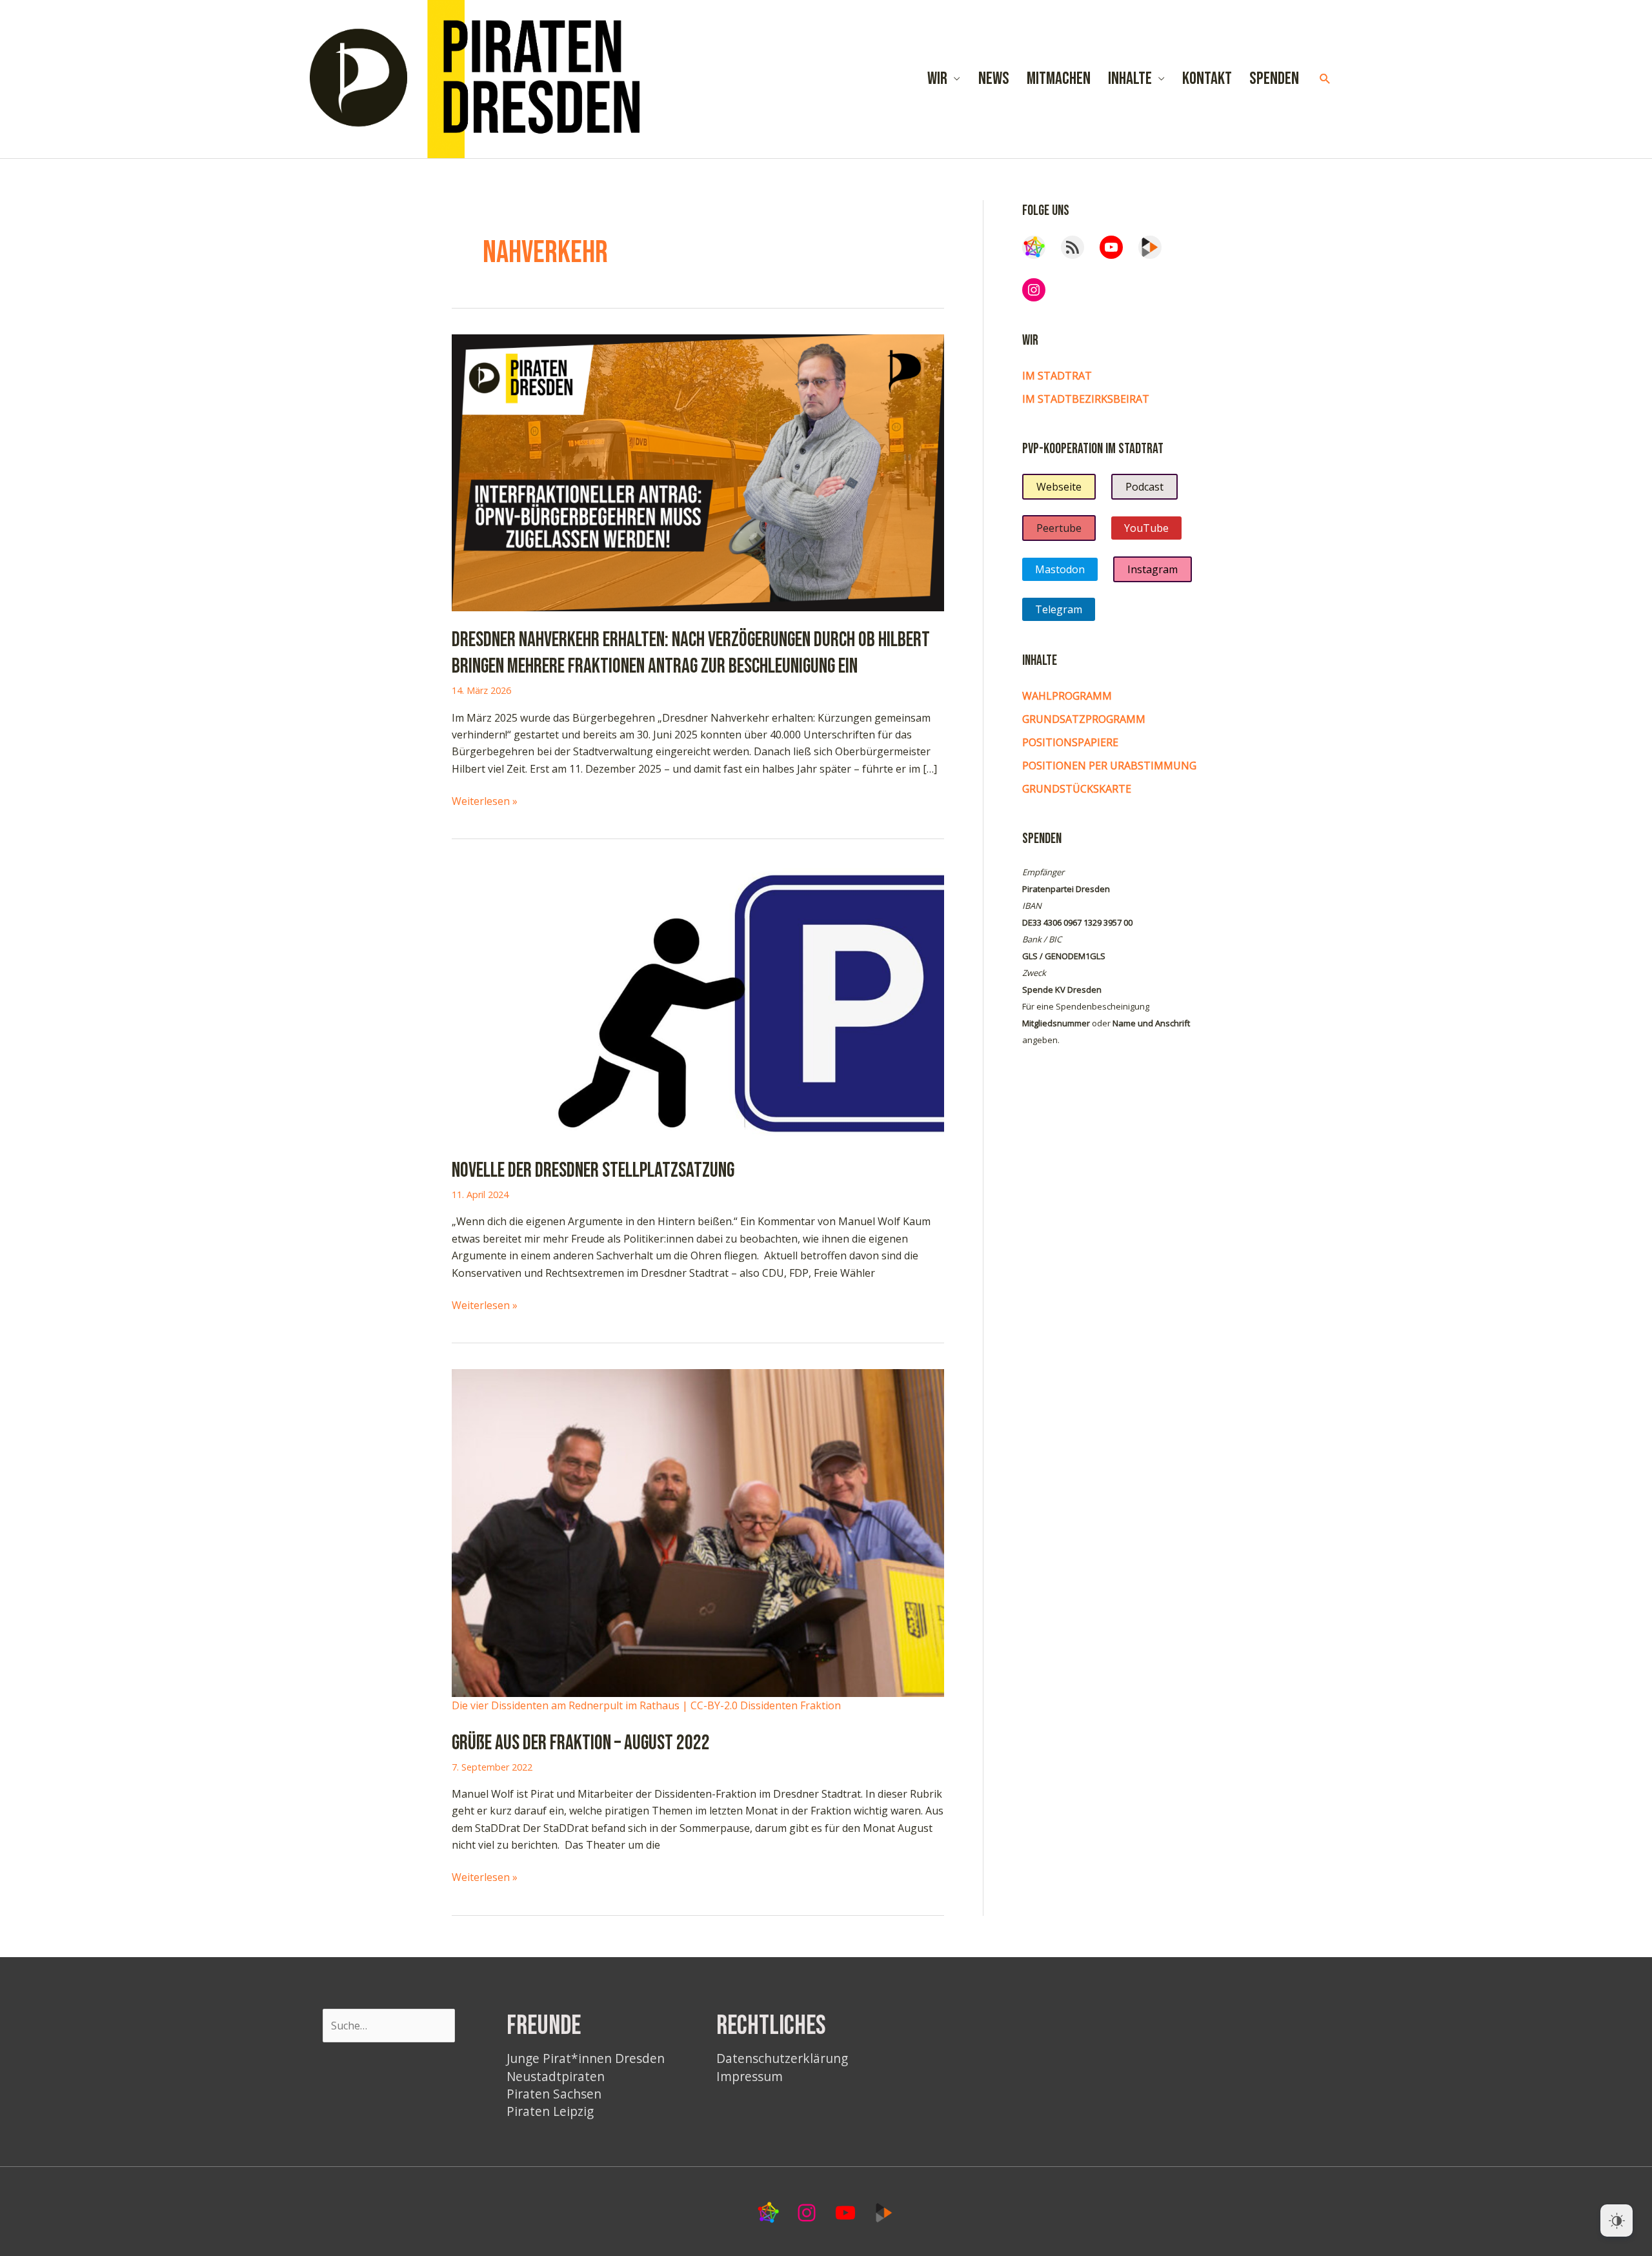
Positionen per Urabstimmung (1109, 766)
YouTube (1146, 528)
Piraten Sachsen (554, 2094)
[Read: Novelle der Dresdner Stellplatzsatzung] (698, 1002)
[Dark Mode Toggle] (1617, 2220)
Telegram (1059, 609)
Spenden (1274, 79)
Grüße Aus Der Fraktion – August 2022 (581, 1743)
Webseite (1059, 487)
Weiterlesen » (485, 801)
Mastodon (1060, 569)
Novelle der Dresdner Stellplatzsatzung (593, 1171)
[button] (1325, 79)
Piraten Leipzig (550, 2111)
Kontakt (1207, 79)
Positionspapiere (1070, 742)
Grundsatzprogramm (1084, 719)
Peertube (1059, 528)
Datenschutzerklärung (782, 2058)
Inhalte (1130, 79)
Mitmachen (1059, 79)
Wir (937, 79)
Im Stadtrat (1057, 376)
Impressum (750, 2076)
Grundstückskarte (1077, 789)
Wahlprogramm (1067, 696)
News (994, 79)
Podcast (1144, 487)
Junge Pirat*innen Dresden (586, 2058)
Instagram (1153, 569)
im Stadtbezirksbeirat (1086, 399)
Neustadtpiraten (556, 2076)
